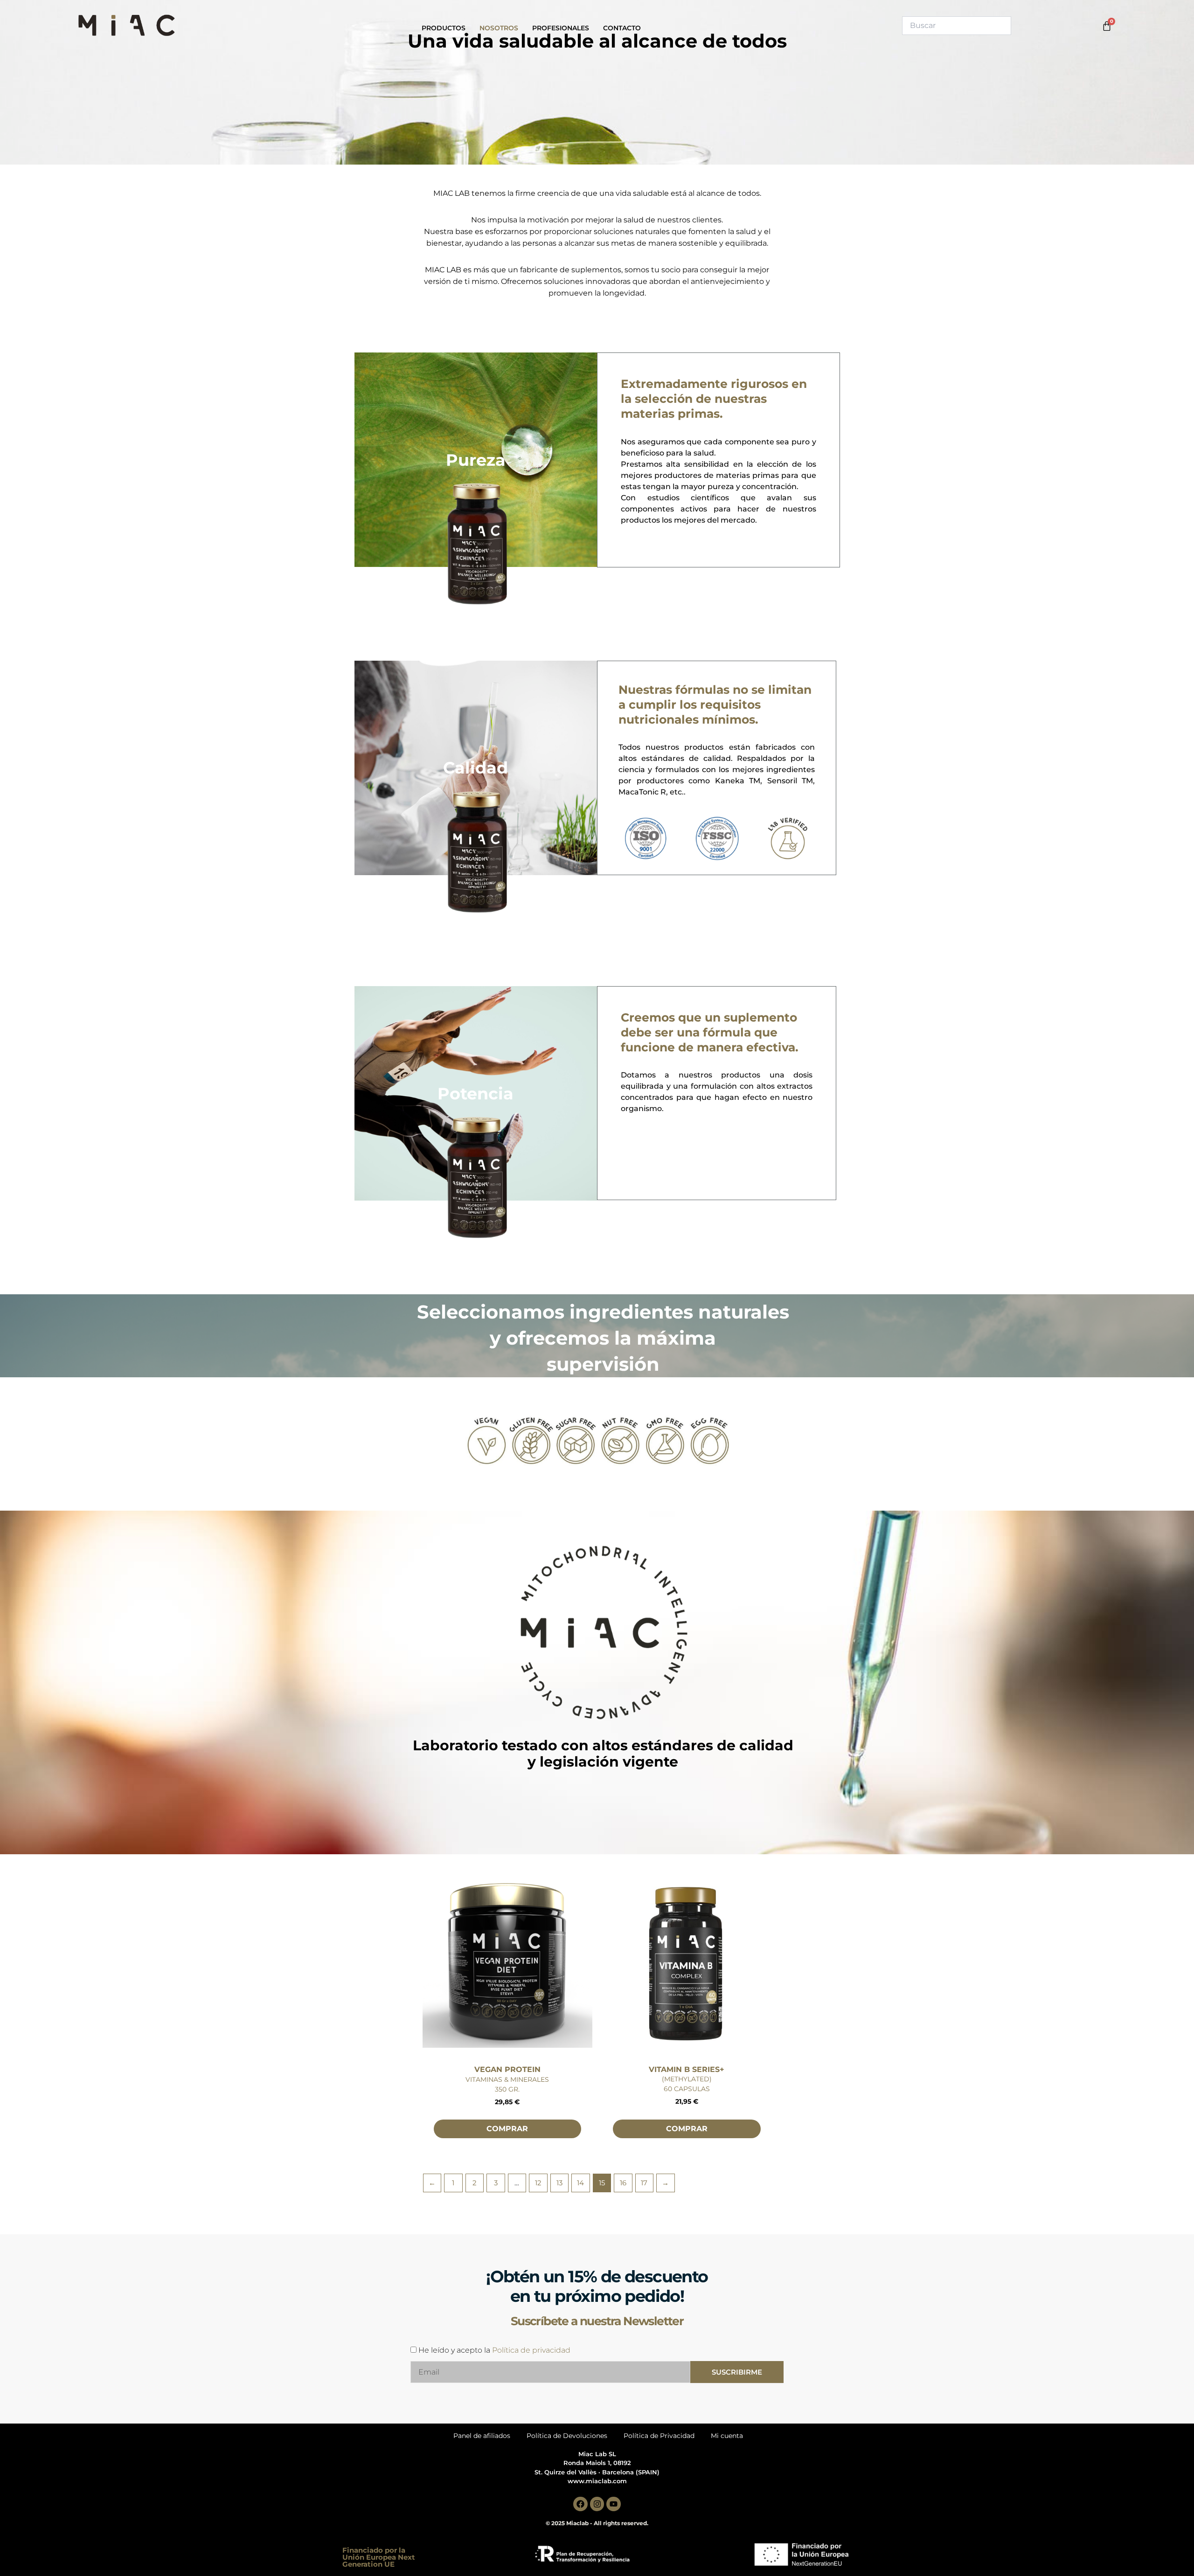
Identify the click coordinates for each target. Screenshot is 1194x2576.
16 (623, 2183)
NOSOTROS (499, 28)
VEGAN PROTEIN (507, 2069)
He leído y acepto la (494, 2350)
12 (538, 2183)
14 (580, 2183)
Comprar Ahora (507, 2142)
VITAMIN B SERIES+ (687, 2069)
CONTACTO (622, 28)
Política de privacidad (531, 2350)
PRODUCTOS (444, 28)
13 (559, 2183)
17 (644, 2183)
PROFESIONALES (561, 28)
